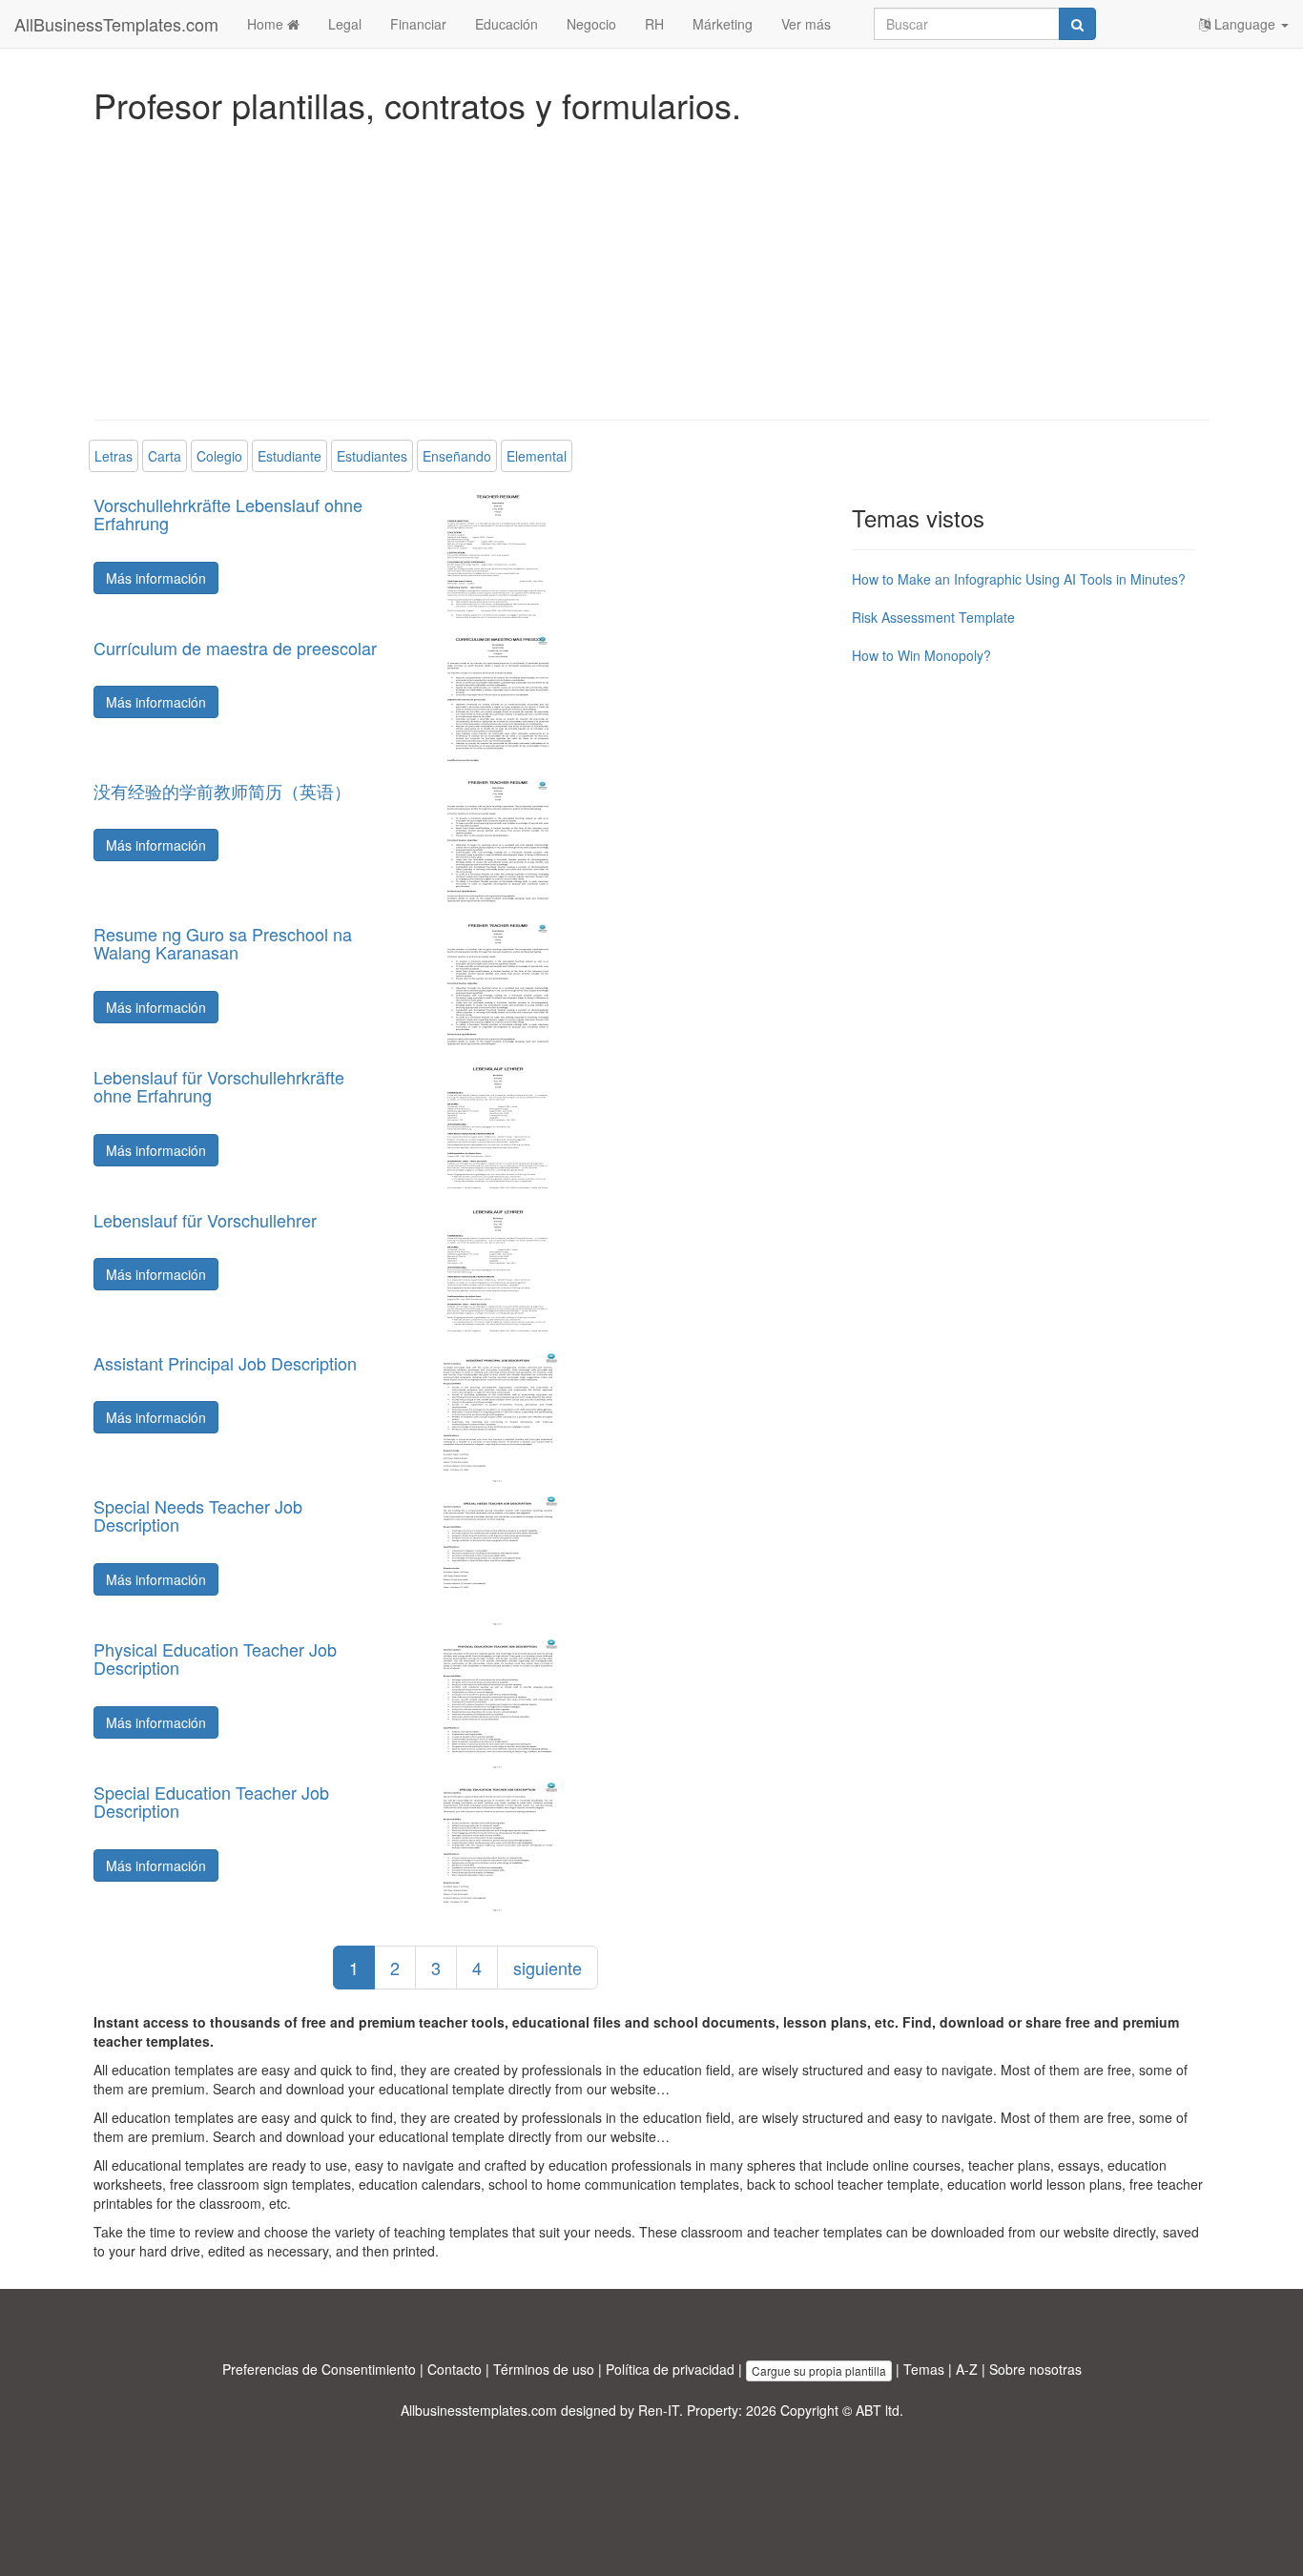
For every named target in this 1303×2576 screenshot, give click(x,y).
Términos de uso (544, 2369)
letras (114, 456)
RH (654, 24)
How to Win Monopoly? (921, 655)
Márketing (723, 24)
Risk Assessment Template (933, 617)
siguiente (548, 1968)
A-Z (967, 2369)
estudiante (290, 456)
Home (267, 24)
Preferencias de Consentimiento (319, 2369)
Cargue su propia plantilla (819, 2370)
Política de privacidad (670, 2369)
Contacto (455, 2369)
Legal (345, 24)
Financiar (418, 24)
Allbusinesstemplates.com (479, 2410)
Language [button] (1245, 24)
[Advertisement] (651, 267)
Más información (156, 578)
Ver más (806, 24)
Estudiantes (372, 456)
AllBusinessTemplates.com (116, 24)
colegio (219, 456)
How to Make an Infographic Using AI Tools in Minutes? (1019, 579)
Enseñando (457, 456)
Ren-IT (659, 2410)
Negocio (591, 24)
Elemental (537, 456)
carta (165, 456)
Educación (507, 24)
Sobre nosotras (1035, 2369)
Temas (924, 2369)
